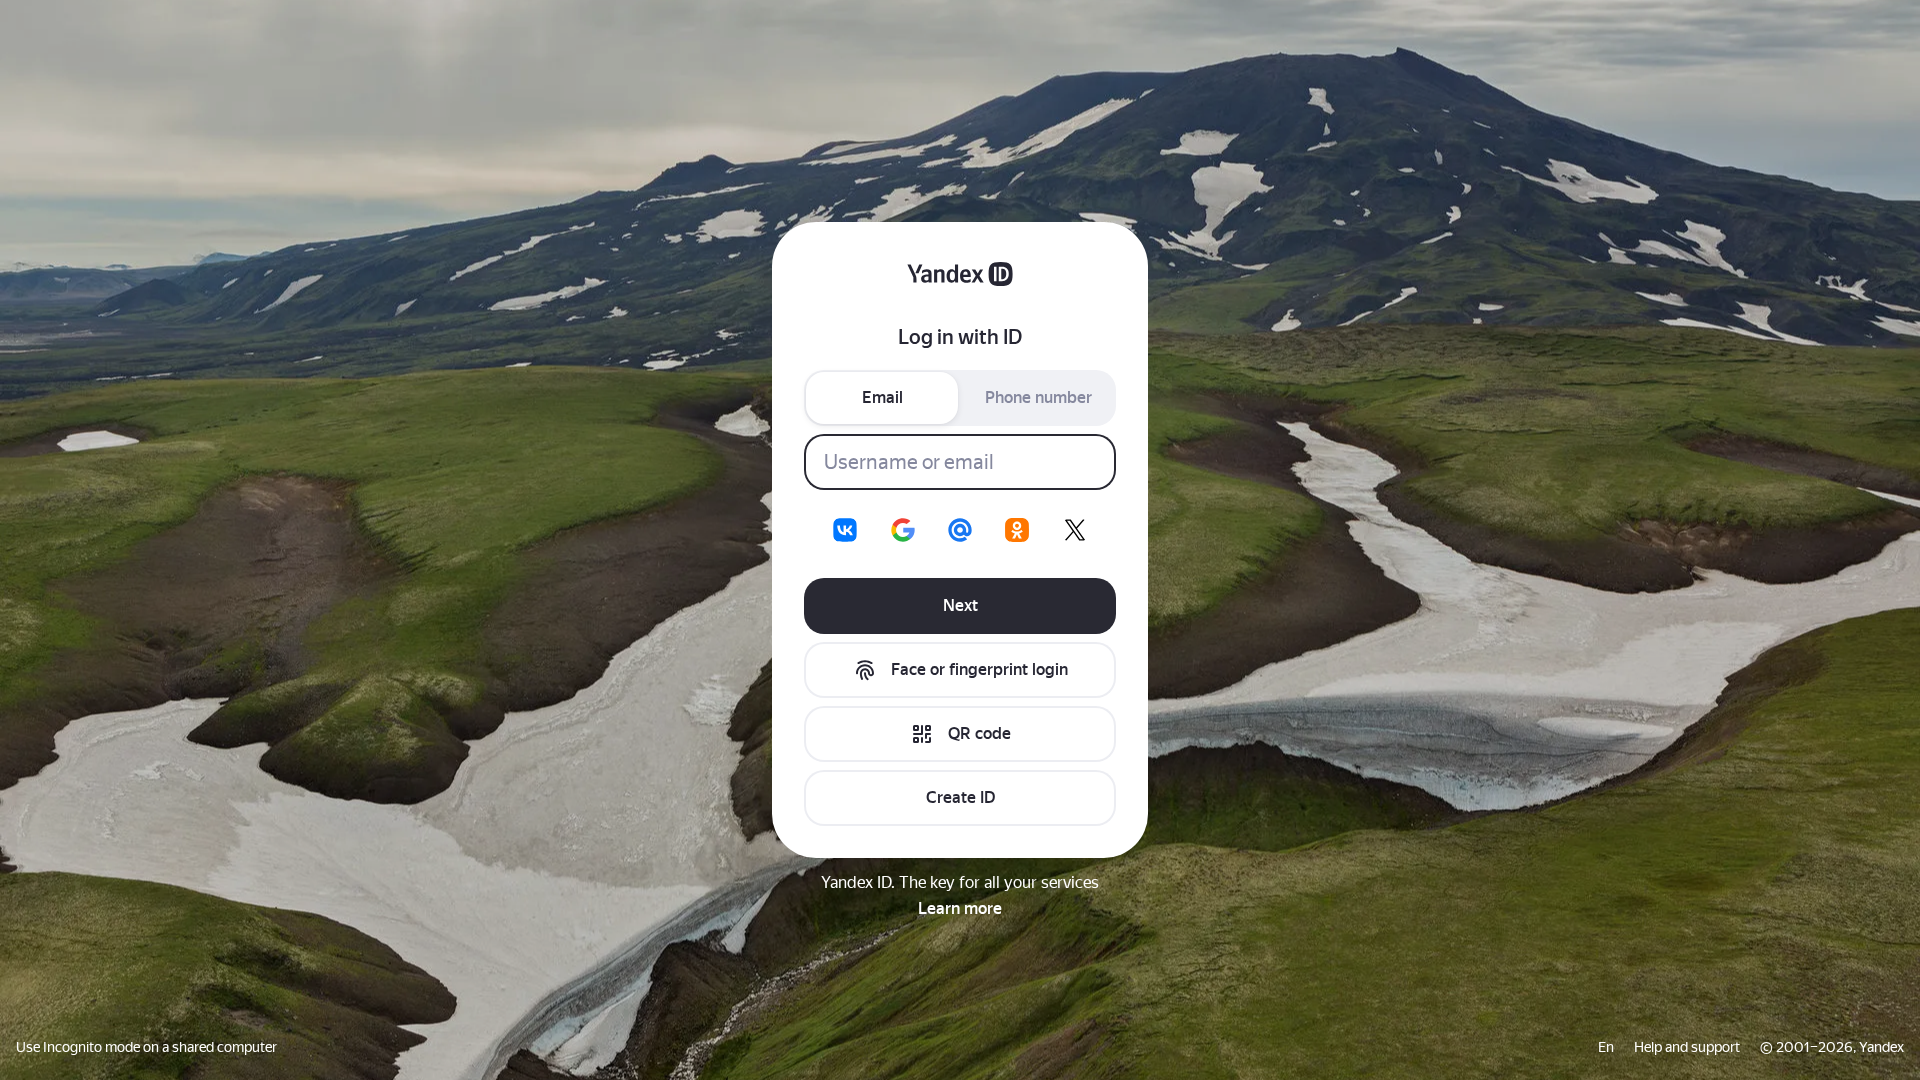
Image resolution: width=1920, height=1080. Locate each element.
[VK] (845, 530)
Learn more (960, 908)
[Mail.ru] (960, 530)
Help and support (1687, 1047)
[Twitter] (1075, 530)
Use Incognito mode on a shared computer (146, 1047)
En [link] (1606, 1047)
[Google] (903, 530)
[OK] (1017, 530)
